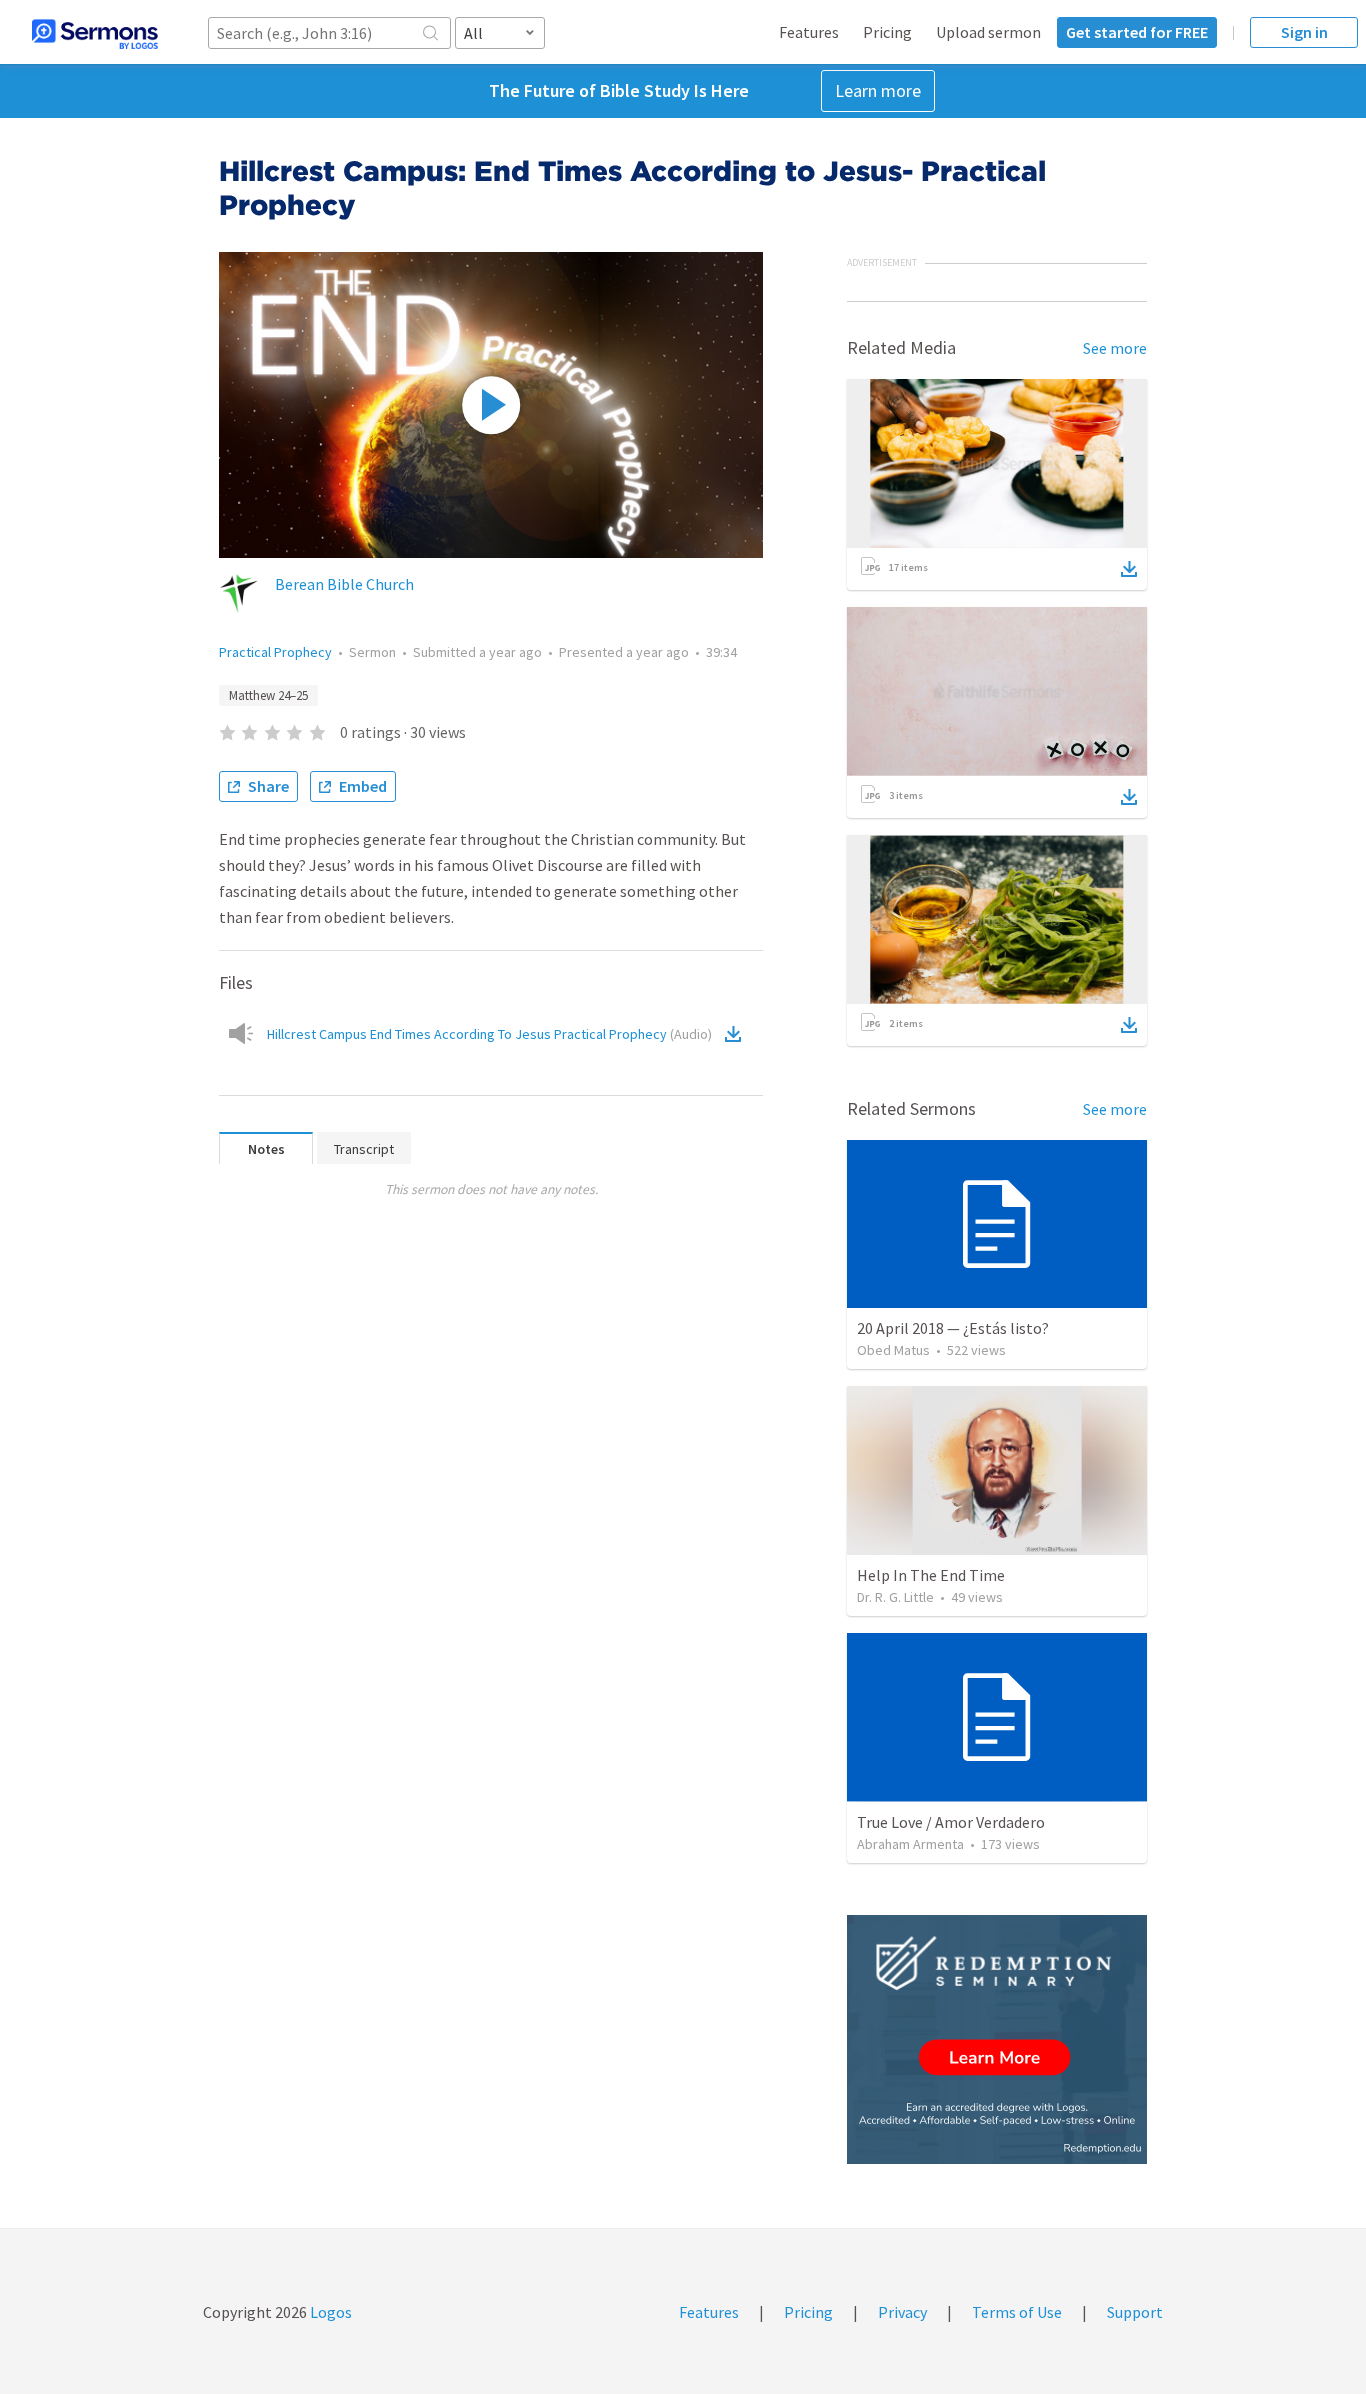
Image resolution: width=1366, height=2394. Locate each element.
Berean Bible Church (344, 584)
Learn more (878, 90)
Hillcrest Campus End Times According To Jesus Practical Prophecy (489, 1034)
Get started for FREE (1137, 32)
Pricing (887, 32)
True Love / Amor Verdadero (951, 1822)
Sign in (1304, 32)
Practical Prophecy (275, 652)
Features (809, 32)
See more (1115, 348)
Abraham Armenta (910, 1844)
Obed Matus (893, 1350)
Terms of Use (1017, 2312)
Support (1135, 2312)
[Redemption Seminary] (997, 2039)
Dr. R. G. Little (895, 1597)
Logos (329, 2312)
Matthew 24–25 (268, 695)
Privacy (902, 2312)
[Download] (1129, 569)
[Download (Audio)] (737, 1034)
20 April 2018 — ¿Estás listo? (953, 1328)
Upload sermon (988, 32)
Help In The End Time (931, 1575)
